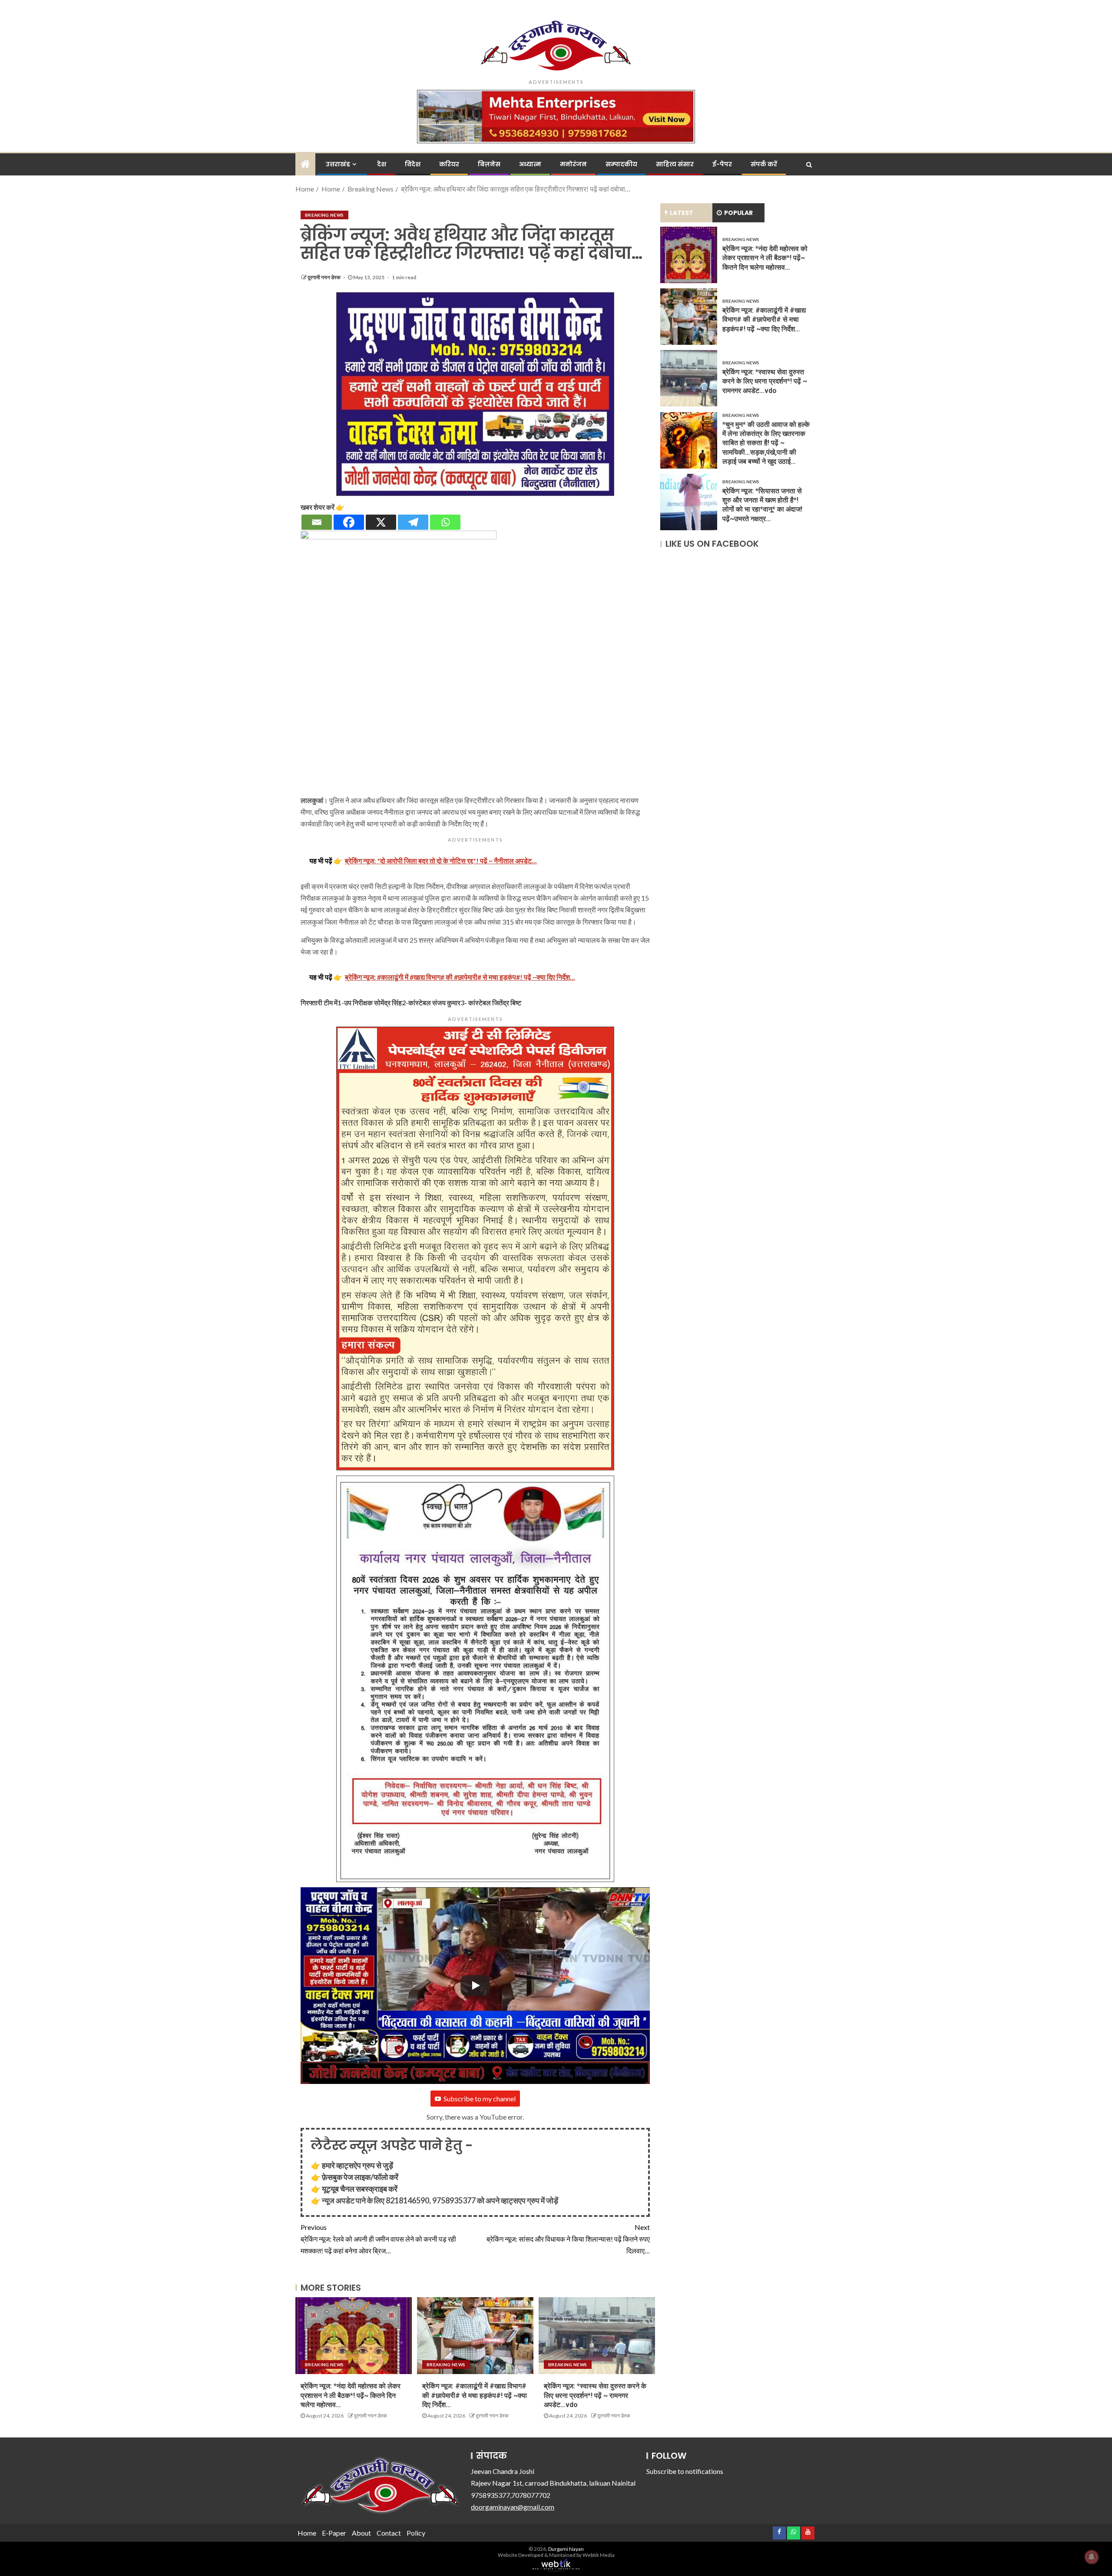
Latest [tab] (682, 213)
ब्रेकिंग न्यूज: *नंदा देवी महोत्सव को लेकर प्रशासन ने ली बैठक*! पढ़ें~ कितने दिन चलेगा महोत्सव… (351, 2395)
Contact (389, 2533)
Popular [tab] (738, 213)
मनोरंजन (573, 164)
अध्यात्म (530, 164)
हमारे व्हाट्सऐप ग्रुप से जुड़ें (357, 2165)
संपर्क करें (764, 164)
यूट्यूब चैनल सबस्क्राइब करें (360, 2189)
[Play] (475, 1985)
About (361, 2533)
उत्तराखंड (338, 164)
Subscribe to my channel (480, 2099)
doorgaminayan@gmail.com (513, 2507)
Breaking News (324, 215)
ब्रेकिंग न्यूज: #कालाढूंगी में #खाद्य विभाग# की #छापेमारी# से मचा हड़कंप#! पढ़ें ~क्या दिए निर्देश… (475, 2395)
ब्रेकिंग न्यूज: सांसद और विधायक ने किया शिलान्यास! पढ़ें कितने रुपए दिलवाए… (568, 2239)
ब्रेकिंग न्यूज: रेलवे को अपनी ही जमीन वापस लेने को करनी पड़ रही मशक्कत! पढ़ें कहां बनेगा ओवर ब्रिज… (378, 2239)
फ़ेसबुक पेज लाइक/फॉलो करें (360, 2177)
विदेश (413, 164)
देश (382, 164)
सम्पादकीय (621, 164)
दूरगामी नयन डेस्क (324, 277)
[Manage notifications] (1092, 2557)
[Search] (809, 165)
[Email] (317, 522)
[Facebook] (349, 522)
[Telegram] (413, 522)
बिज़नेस (489, 164)
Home (307, 2533)
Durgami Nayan (566, 2549)
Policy (416, 2533)
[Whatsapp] (445, 522)
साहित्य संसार (675, 164)
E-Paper (334, 2533)
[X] (381, 522)
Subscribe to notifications (685, 2471)
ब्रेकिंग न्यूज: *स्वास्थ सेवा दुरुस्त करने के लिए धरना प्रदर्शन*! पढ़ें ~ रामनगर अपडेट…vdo (595, 2395)
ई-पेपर (722, 164)
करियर (449, 164)
